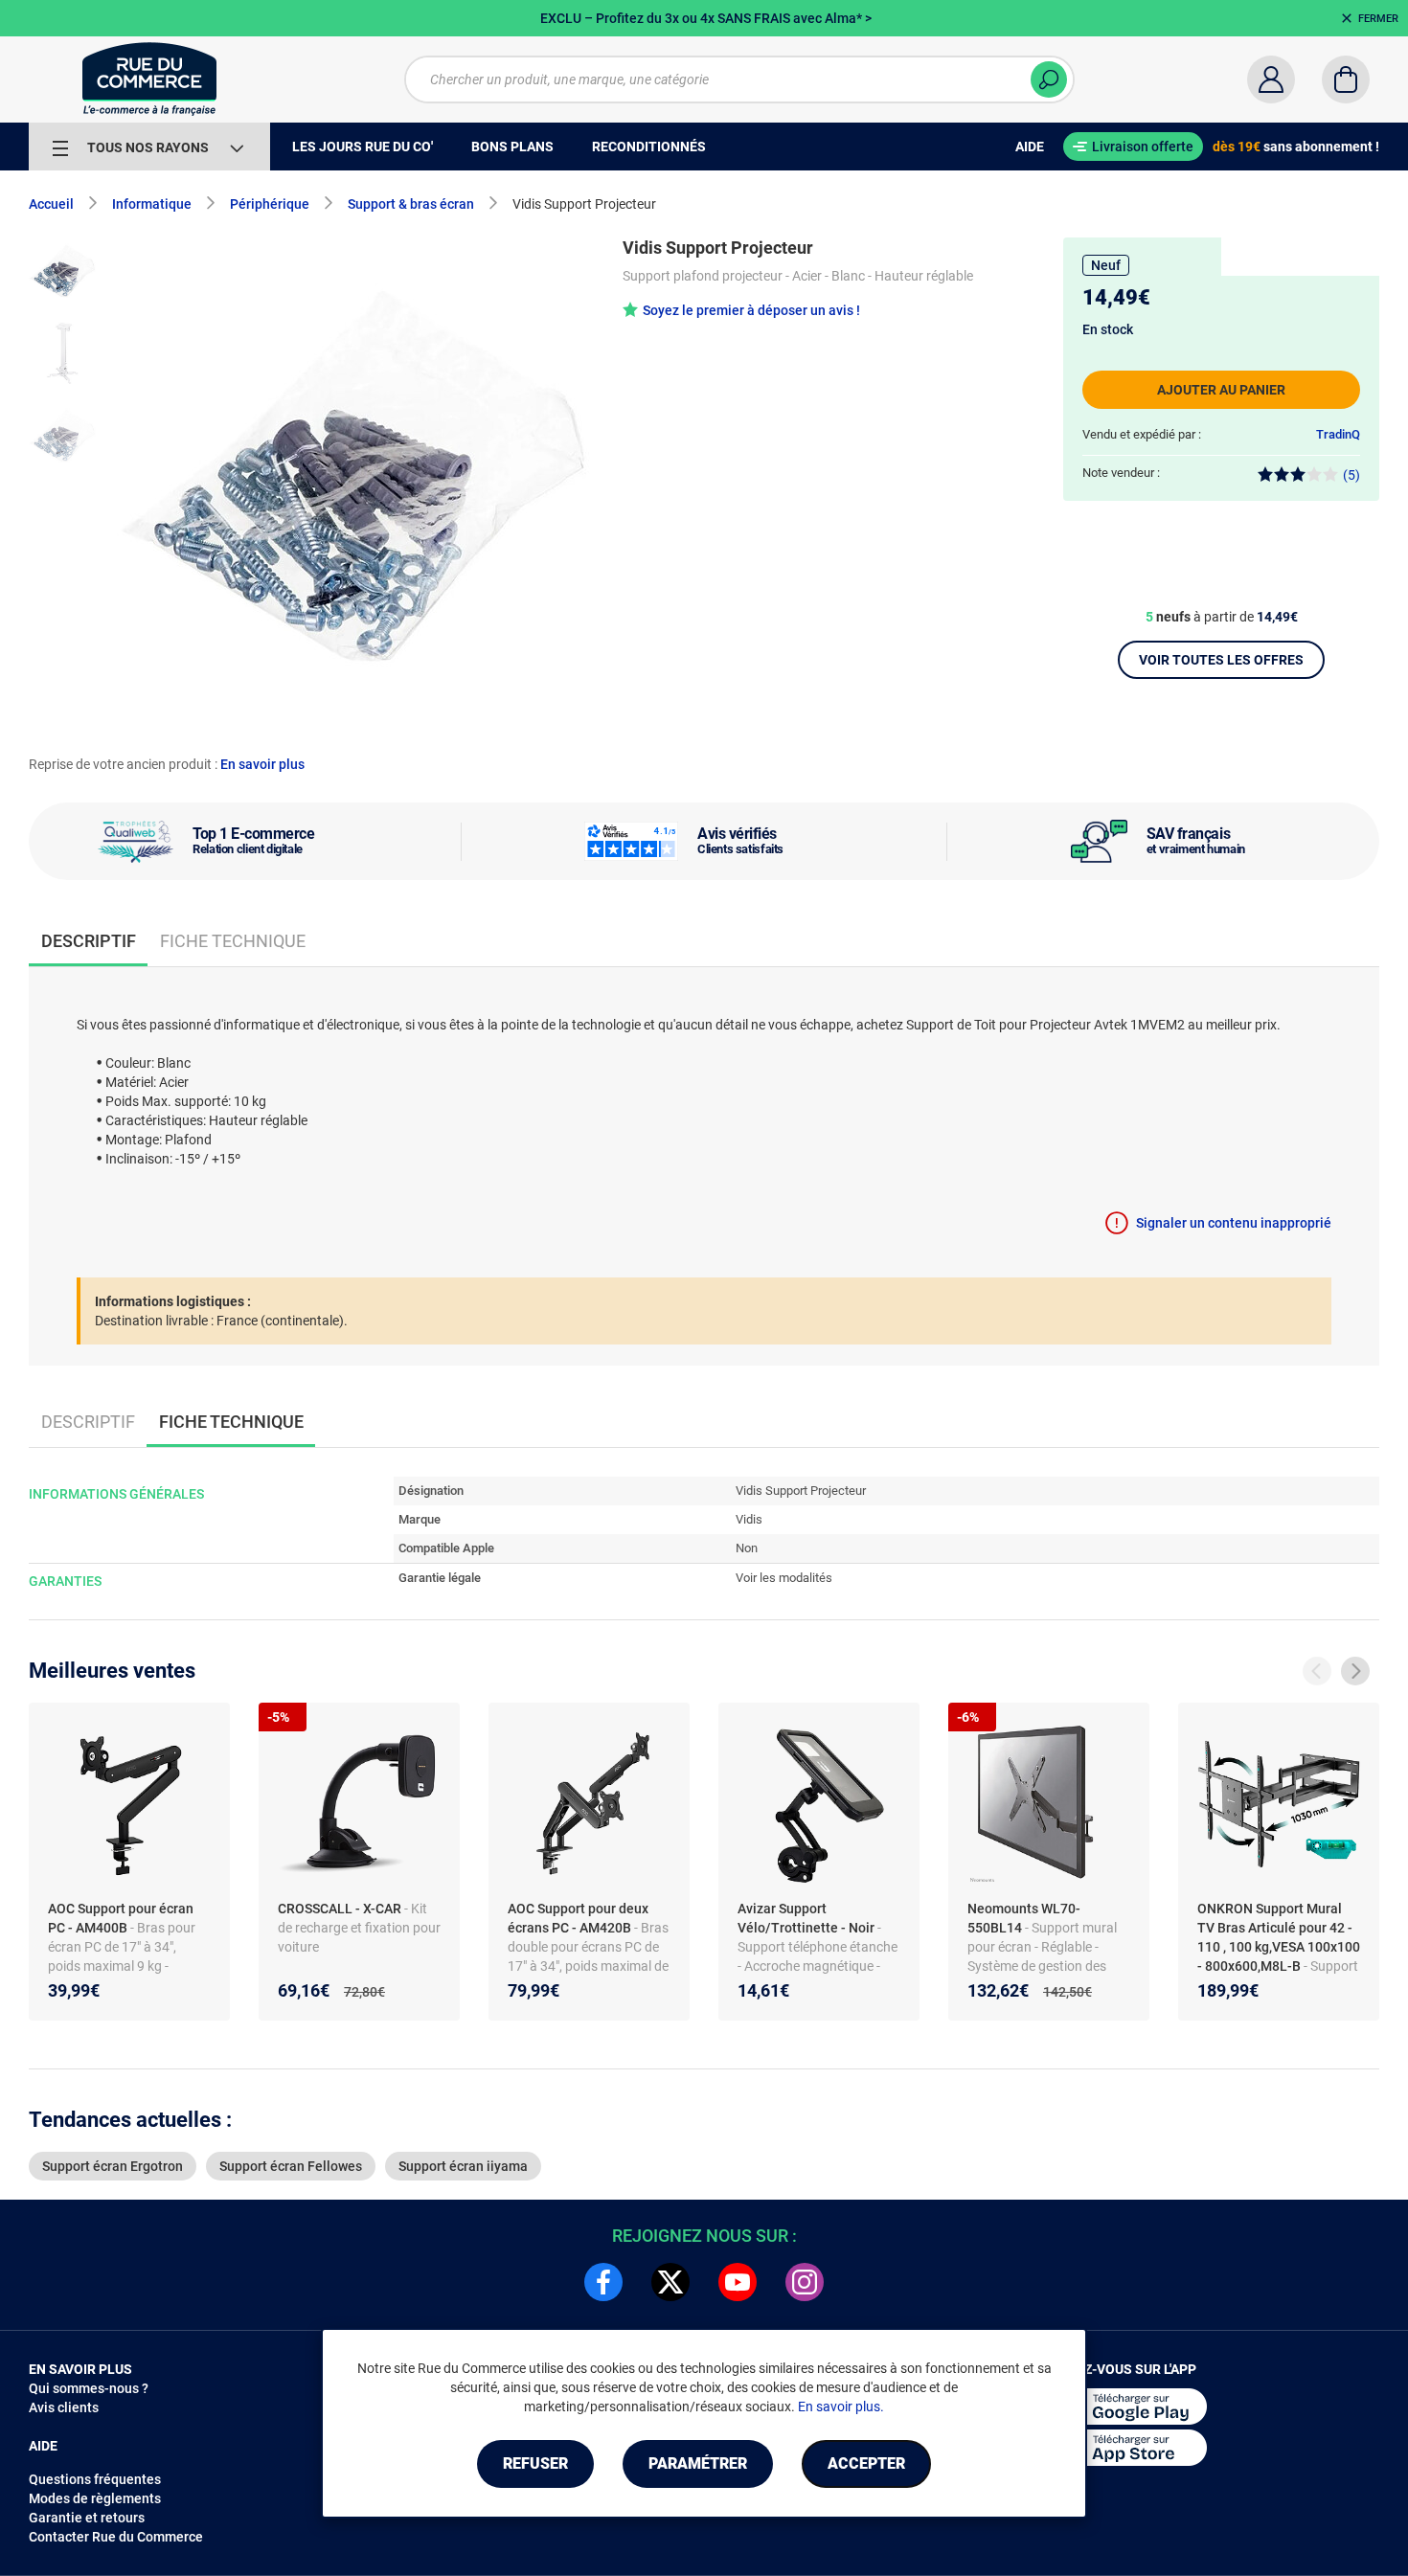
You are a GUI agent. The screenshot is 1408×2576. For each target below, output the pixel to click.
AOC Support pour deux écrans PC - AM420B (578, 1918)
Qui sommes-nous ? (89, 2388)
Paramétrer (698, 2463)
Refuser (535, 2463)
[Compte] (1271, 79)
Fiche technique (233, 941)
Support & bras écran (411, 204)
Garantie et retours (87, 2518)
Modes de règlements (95, 2498)
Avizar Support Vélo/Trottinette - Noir (807, 1918)
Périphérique (270, 204)
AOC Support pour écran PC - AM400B (121, 1918)
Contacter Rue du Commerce (116, 2537)
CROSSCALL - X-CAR (341, 1909)
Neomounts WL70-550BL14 (1024, 1918)
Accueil (51, 204)
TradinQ (1338, 434)
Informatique (152, 204)
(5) (1351, 475)
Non (747, 1548)
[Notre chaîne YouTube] (738, 2282)
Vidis (749, 1519)
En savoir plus (262, 764)
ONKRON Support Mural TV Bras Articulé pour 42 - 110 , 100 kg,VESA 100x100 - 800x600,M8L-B (1279, 1937)
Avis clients (64, 2407)
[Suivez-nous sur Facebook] (603, 2282)
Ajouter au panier (1221, 390)
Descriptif (88, 1422)
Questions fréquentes (95, 2479)
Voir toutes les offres (1221, 660)
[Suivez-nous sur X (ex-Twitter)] (670, 2282)
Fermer (1378, 19)
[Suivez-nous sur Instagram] (805, 2282)
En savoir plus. (841, 2407)
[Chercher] (1049, 79)
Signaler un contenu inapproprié (1234, 1223)
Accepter (866, 2463)
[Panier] (1346, 79)
